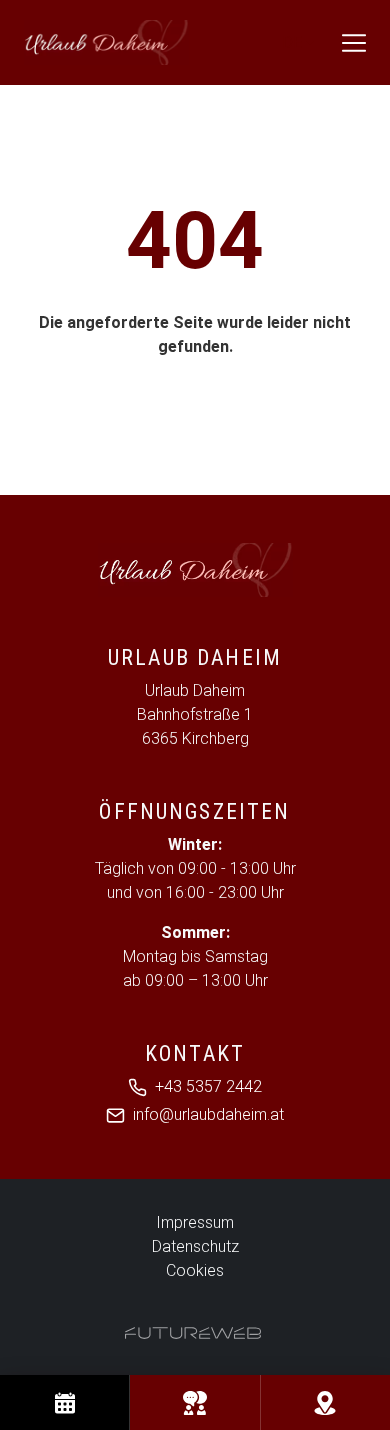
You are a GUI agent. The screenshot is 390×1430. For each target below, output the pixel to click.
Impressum (195, 1222)
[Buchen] (64, 1402)
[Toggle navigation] (354, 43)
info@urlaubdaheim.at (208, 1114)
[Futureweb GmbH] (193, 1333)
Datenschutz (195, 1246)
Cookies (195, 1270)
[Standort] (325, 1402)
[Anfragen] (194, 1402)
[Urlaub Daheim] (195, 570)
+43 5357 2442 (208, 1086)
